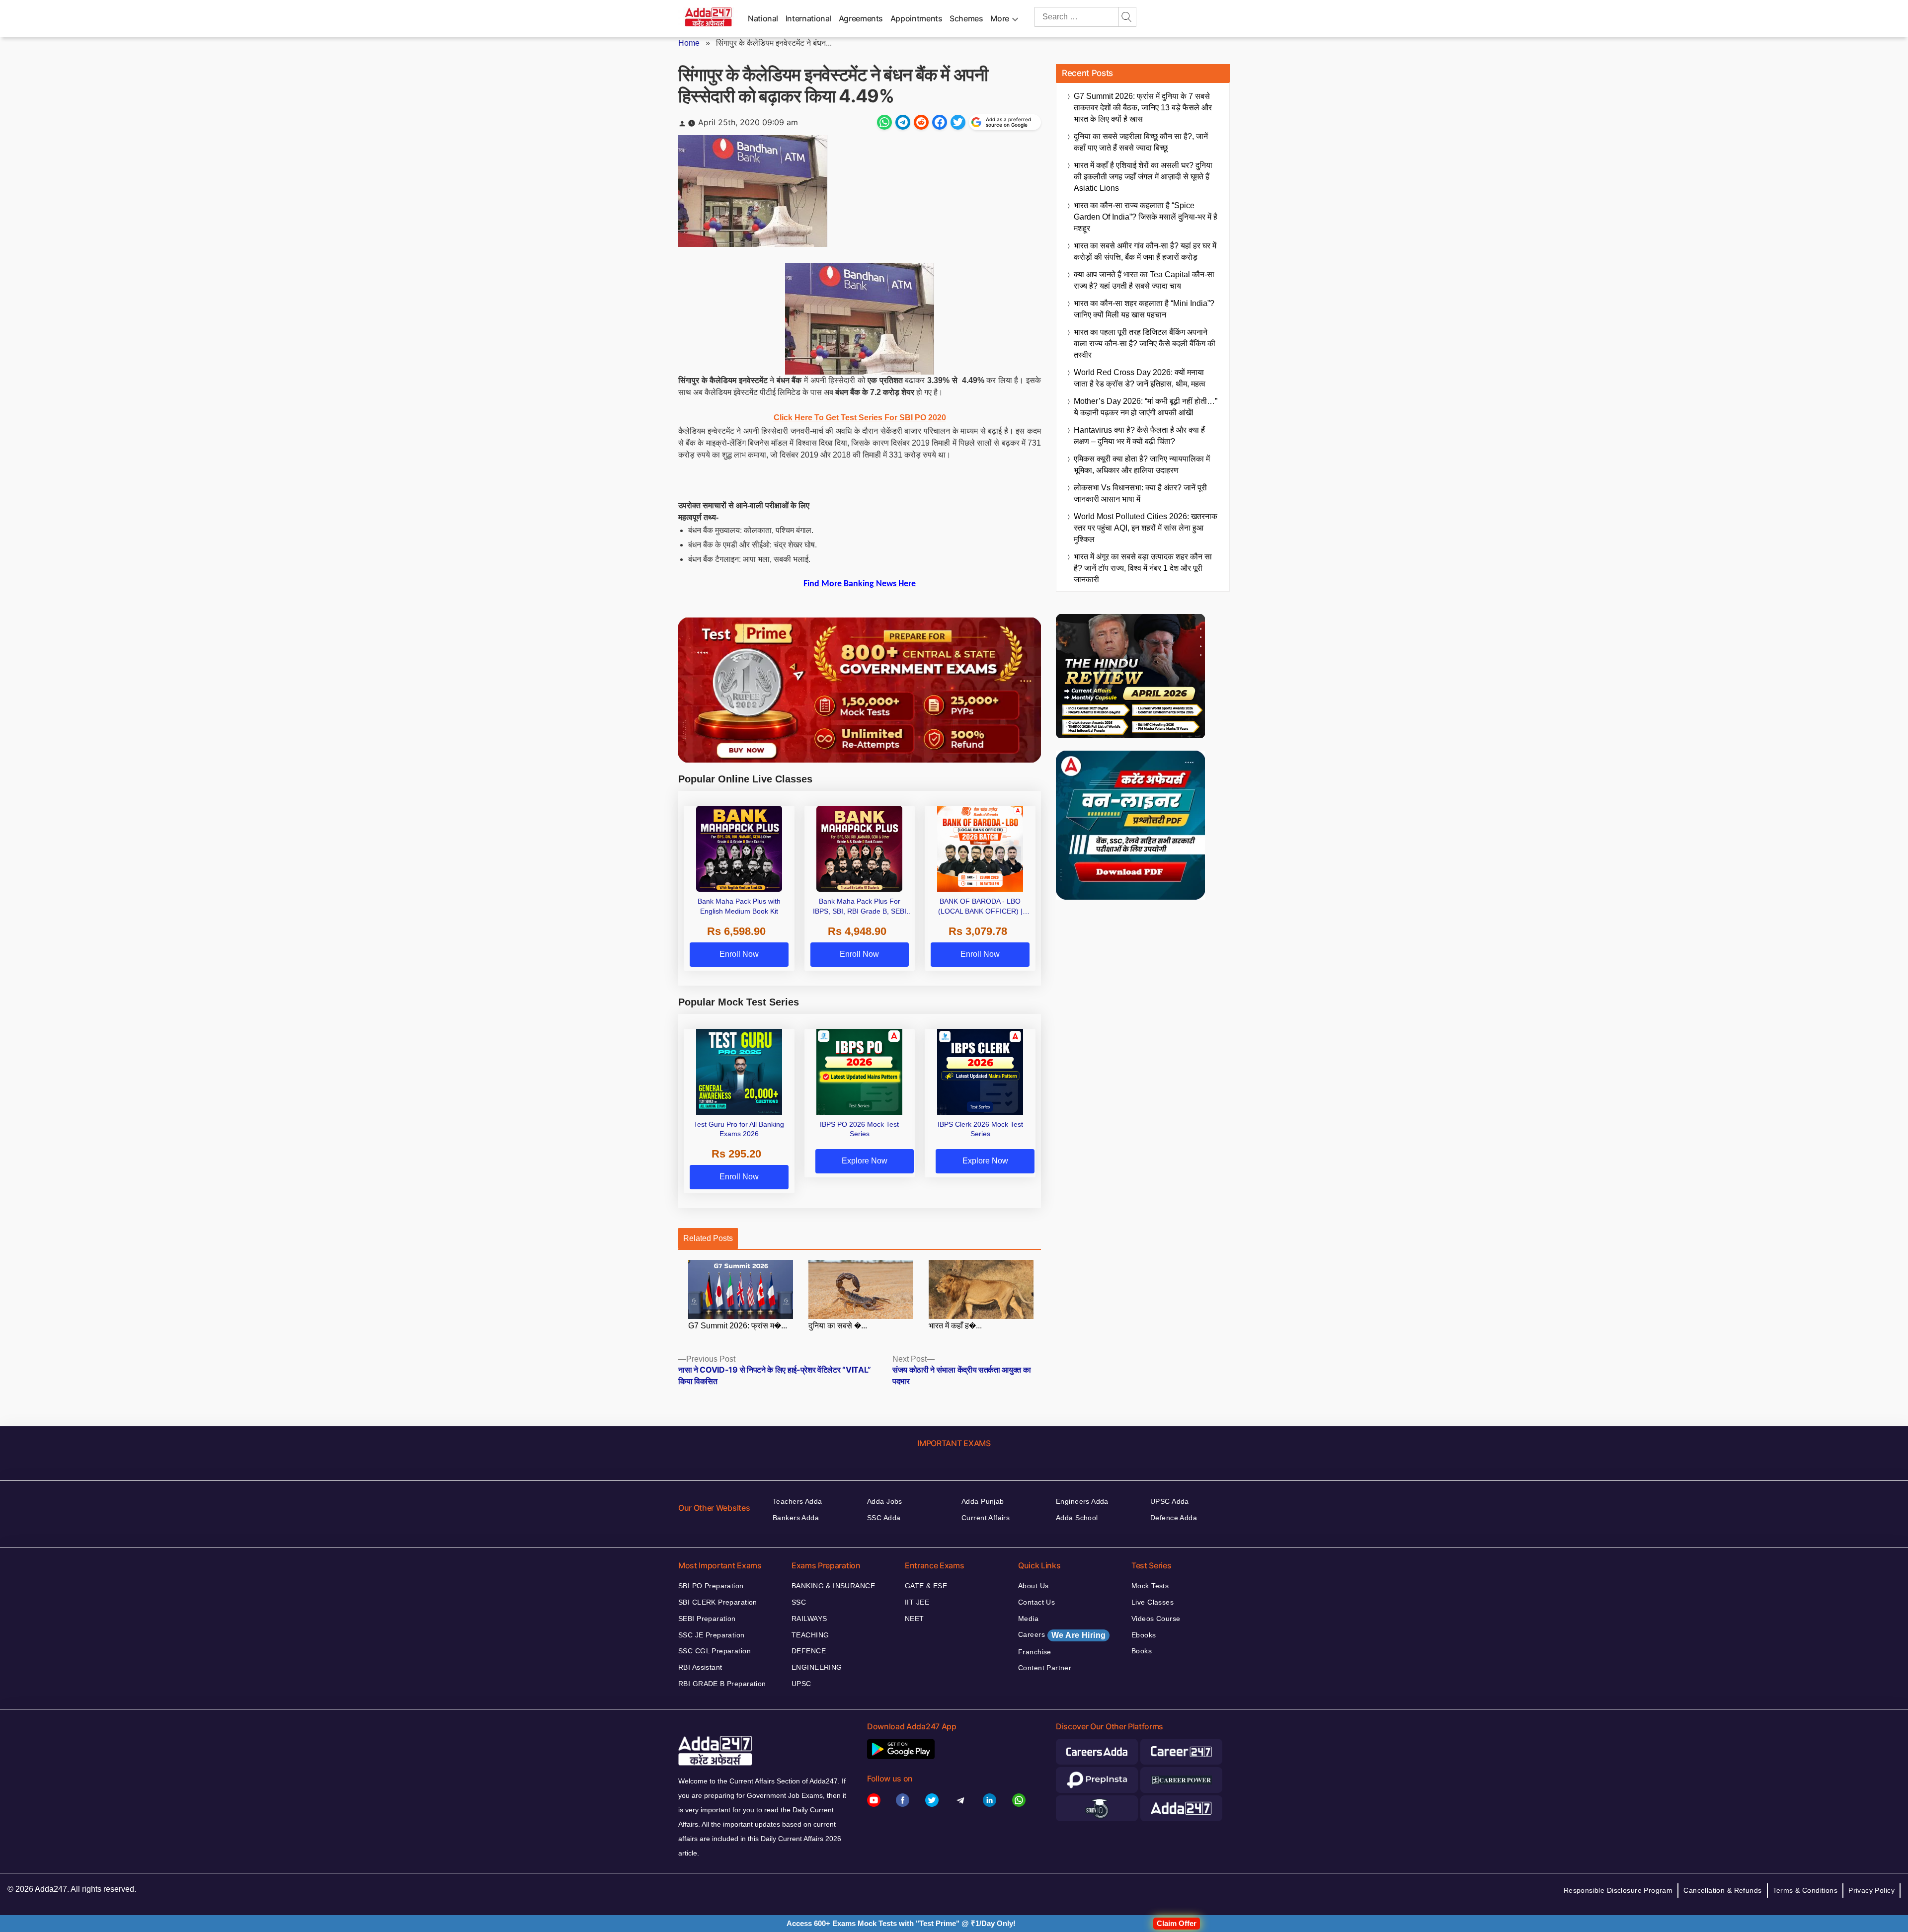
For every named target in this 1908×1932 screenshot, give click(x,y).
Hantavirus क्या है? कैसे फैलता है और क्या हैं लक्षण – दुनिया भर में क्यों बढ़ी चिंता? (1139, 436)
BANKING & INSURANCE (833, 1586)
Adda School (1077, 1518)
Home (689, 43)
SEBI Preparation (707, 1619)
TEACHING (810, 1635)
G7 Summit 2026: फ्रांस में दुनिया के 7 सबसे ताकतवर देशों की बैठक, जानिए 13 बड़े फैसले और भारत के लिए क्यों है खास (1143, 108)
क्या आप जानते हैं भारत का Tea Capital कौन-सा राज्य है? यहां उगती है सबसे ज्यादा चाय (1144, 280)
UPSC (801, 1684)
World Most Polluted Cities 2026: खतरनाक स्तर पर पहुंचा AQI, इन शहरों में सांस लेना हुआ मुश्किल (1146, 528)
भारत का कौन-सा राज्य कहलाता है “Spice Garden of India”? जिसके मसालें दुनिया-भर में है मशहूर (1146, 217)
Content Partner (1045, 1668)
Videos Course (1156, 1619)
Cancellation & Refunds (1722, 1890)
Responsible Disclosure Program (1618, 1890)
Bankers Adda (796, 1518)
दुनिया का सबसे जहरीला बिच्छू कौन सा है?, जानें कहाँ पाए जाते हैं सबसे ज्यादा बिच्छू (1141, 142)
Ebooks (1144, 1635)
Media (1028, 1619)
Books (1142, 1651)
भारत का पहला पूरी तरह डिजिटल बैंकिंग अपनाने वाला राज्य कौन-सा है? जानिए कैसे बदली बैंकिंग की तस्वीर (1145, 344)
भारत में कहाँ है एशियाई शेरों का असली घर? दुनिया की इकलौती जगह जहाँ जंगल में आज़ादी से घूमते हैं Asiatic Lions (1143, 177)
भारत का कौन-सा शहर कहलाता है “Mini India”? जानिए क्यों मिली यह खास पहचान (1144, 309)
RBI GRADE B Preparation (722, 1684)
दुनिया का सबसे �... (838, 1326)
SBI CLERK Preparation (718, 1602)
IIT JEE (917, 1602)
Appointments (916, 18)
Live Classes (1153, 1602)
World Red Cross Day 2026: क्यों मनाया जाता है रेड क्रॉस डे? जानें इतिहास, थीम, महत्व (1140, 378)
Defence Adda (1174, 1518)
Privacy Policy (1871, 1890)
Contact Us (1036, 1602)
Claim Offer (1177, 1923)
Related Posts (708, 1238)
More (1000, 18)
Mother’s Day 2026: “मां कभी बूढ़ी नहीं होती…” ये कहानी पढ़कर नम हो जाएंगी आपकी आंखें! (1146, 407)
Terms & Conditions (1805, 1890)
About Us (1033, 1586)
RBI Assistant (700, 1667)
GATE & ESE (926, 1586)
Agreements (861, 18)
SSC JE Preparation (712, 1635)
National (763, 18)
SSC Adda (884, 1518)
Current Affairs (986, 1518)
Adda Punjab (983, 1501)
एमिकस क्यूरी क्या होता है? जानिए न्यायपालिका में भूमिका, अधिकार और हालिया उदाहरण (1142, 464)
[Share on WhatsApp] (884, 122)
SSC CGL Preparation (715, 1651)
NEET (914, 1619)
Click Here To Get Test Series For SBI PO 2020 (860, 418)
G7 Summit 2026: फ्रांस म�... (738, 1326)
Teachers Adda (797, 1501)
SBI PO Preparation (711, 1586)
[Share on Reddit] (921, 122)
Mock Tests (1150, 1586)
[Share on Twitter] (958, 122)
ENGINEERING (817, 1667)
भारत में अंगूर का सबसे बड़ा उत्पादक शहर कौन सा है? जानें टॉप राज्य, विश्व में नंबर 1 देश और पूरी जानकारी (1143, 568)
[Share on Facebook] (940, 122)
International (808, 18)
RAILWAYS (809, 1619)
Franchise (1035, 1652)
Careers (1062, 1635)
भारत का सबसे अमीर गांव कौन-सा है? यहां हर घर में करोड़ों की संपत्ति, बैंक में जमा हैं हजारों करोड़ (1145, 251)
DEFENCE (809, 1651)
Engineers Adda (1082, 1501)
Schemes (966, 18)
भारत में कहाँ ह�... (955, 1326)
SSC (799, 1602)
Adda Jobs (885, 1501)
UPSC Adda (1170, 1501)
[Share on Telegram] (903, 122)
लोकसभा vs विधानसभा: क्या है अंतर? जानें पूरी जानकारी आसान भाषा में (1140, 493)
